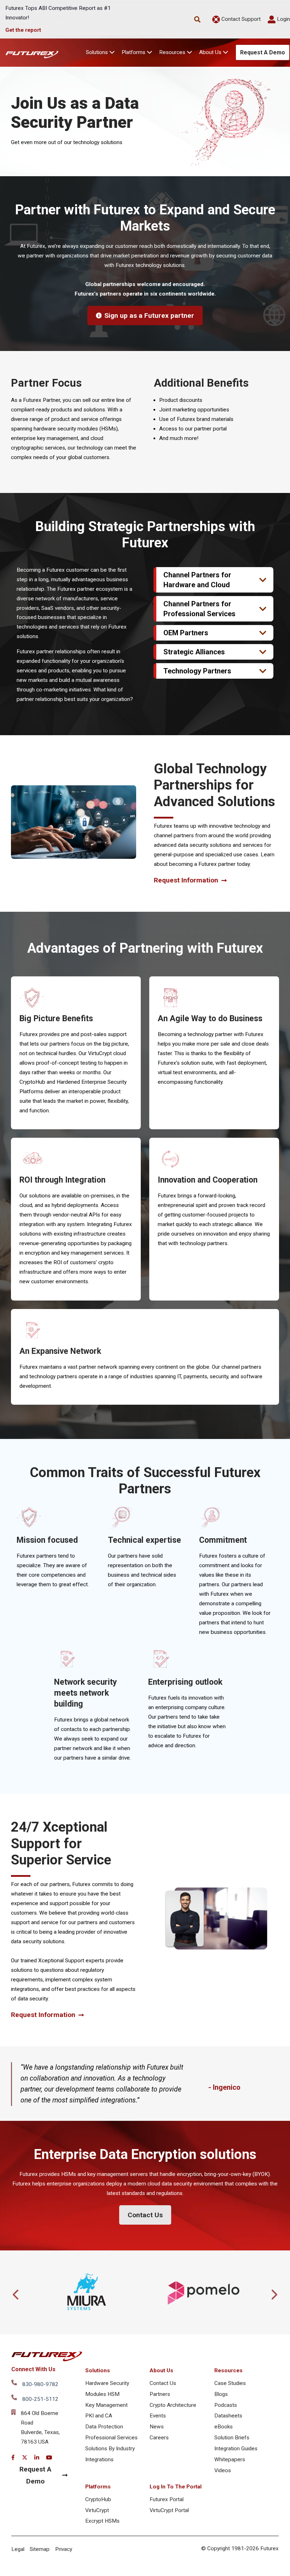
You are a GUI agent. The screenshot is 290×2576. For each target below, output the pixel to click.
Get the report (23, 30)
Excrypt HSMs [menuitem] (102, 2521)
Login (283, 19)
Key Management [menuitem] (106, 2405)
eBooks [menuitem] (224, 2427)
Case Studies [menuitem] (230, 2383)
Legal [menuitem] (18, 2549)
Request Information (186, 880)
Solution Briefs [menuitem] (232, 2438)
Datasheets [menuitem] (228, 2416)
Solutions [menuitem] (98, 2370)
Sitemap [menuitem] (40, 2549)
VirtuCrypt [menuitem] (97, 2510)
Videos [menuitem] (223, 2470)
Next (274, 2292)
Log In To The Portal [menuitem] (176, 2487)
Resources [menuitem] (228, 2370)
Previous (16, 2292)
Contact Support (240, 19)
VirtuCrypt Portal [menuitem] (169, 2510)
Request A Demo (263, 52)
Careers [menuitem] (159, 2438)
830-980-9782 (40, 2384)
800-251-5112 (40, 2399)
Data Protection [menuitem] (104, 2427)
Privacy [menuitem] (64, 2549)
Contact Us (145, 2215)
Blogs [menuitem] (221, 2394)
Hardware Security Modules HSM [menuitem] (107, 2389)
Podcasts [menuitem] (226, 2405)
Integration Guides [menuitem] (236, 2449)
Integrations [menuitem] (99, 2459)
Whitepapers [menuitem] (230, 2459)
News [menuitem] (157, 2427)
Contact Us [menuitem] (163, 2383)
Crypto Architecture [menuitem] (173, 2405)
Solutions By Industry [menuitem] (110, 2449)
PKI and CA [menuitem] (99, 2416)
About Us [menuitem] (161, 2370)
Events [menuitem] (158, 2416)
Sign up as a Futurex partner (149, 316)
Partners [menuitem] (160, 2394)
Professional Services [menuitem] (111, 2438)
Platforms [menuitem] (98, 2487)
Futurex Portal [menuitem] (167, 2499)
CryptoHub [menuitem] (98, 2499)
